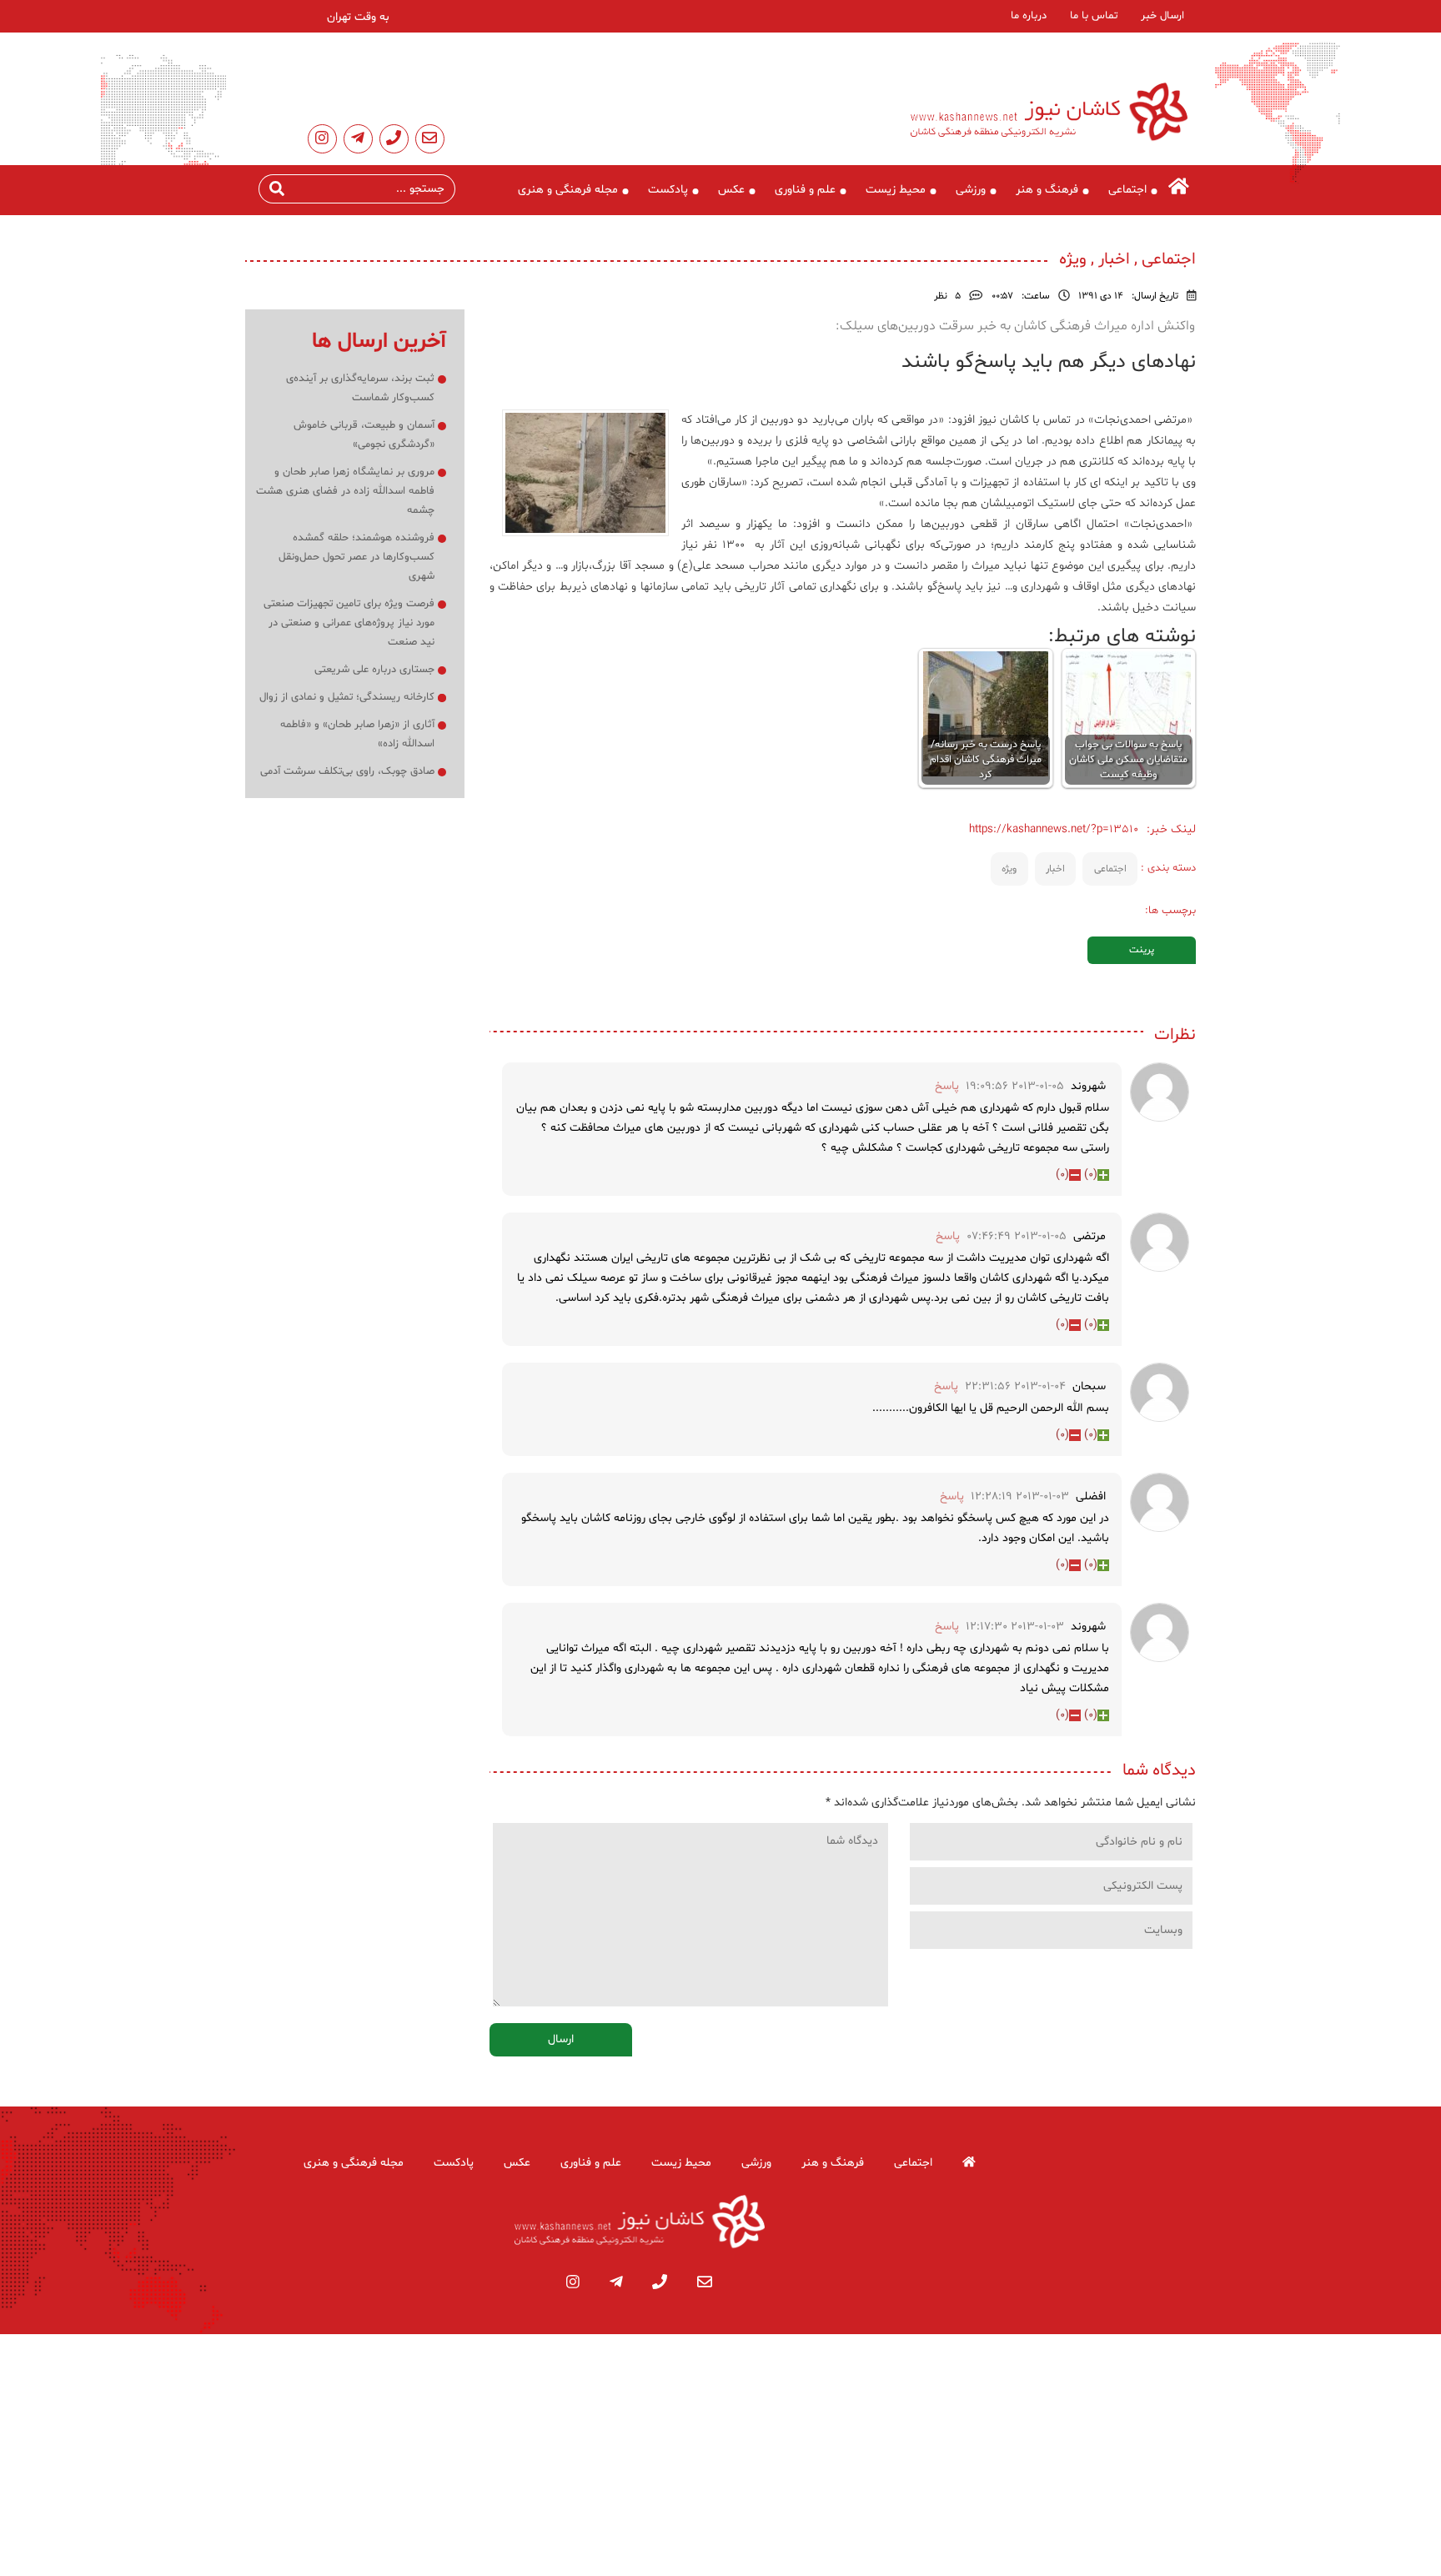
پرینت (1142, 950)
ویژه (1009, 869)
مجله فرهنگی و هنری (568, 190)
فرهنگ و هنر (1047, 190)
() (1091, 1175)
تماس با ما (1094, 16)
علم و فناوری (805, 190)
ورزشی (971, 190)
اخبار (1055, 869)
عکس (731, 190)
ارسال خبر (1162, 16)
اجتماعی (1127, 190)
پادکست (668, 190)
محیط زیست (896, 190)
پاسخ (947, 1086)
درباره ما (1029, 16)
